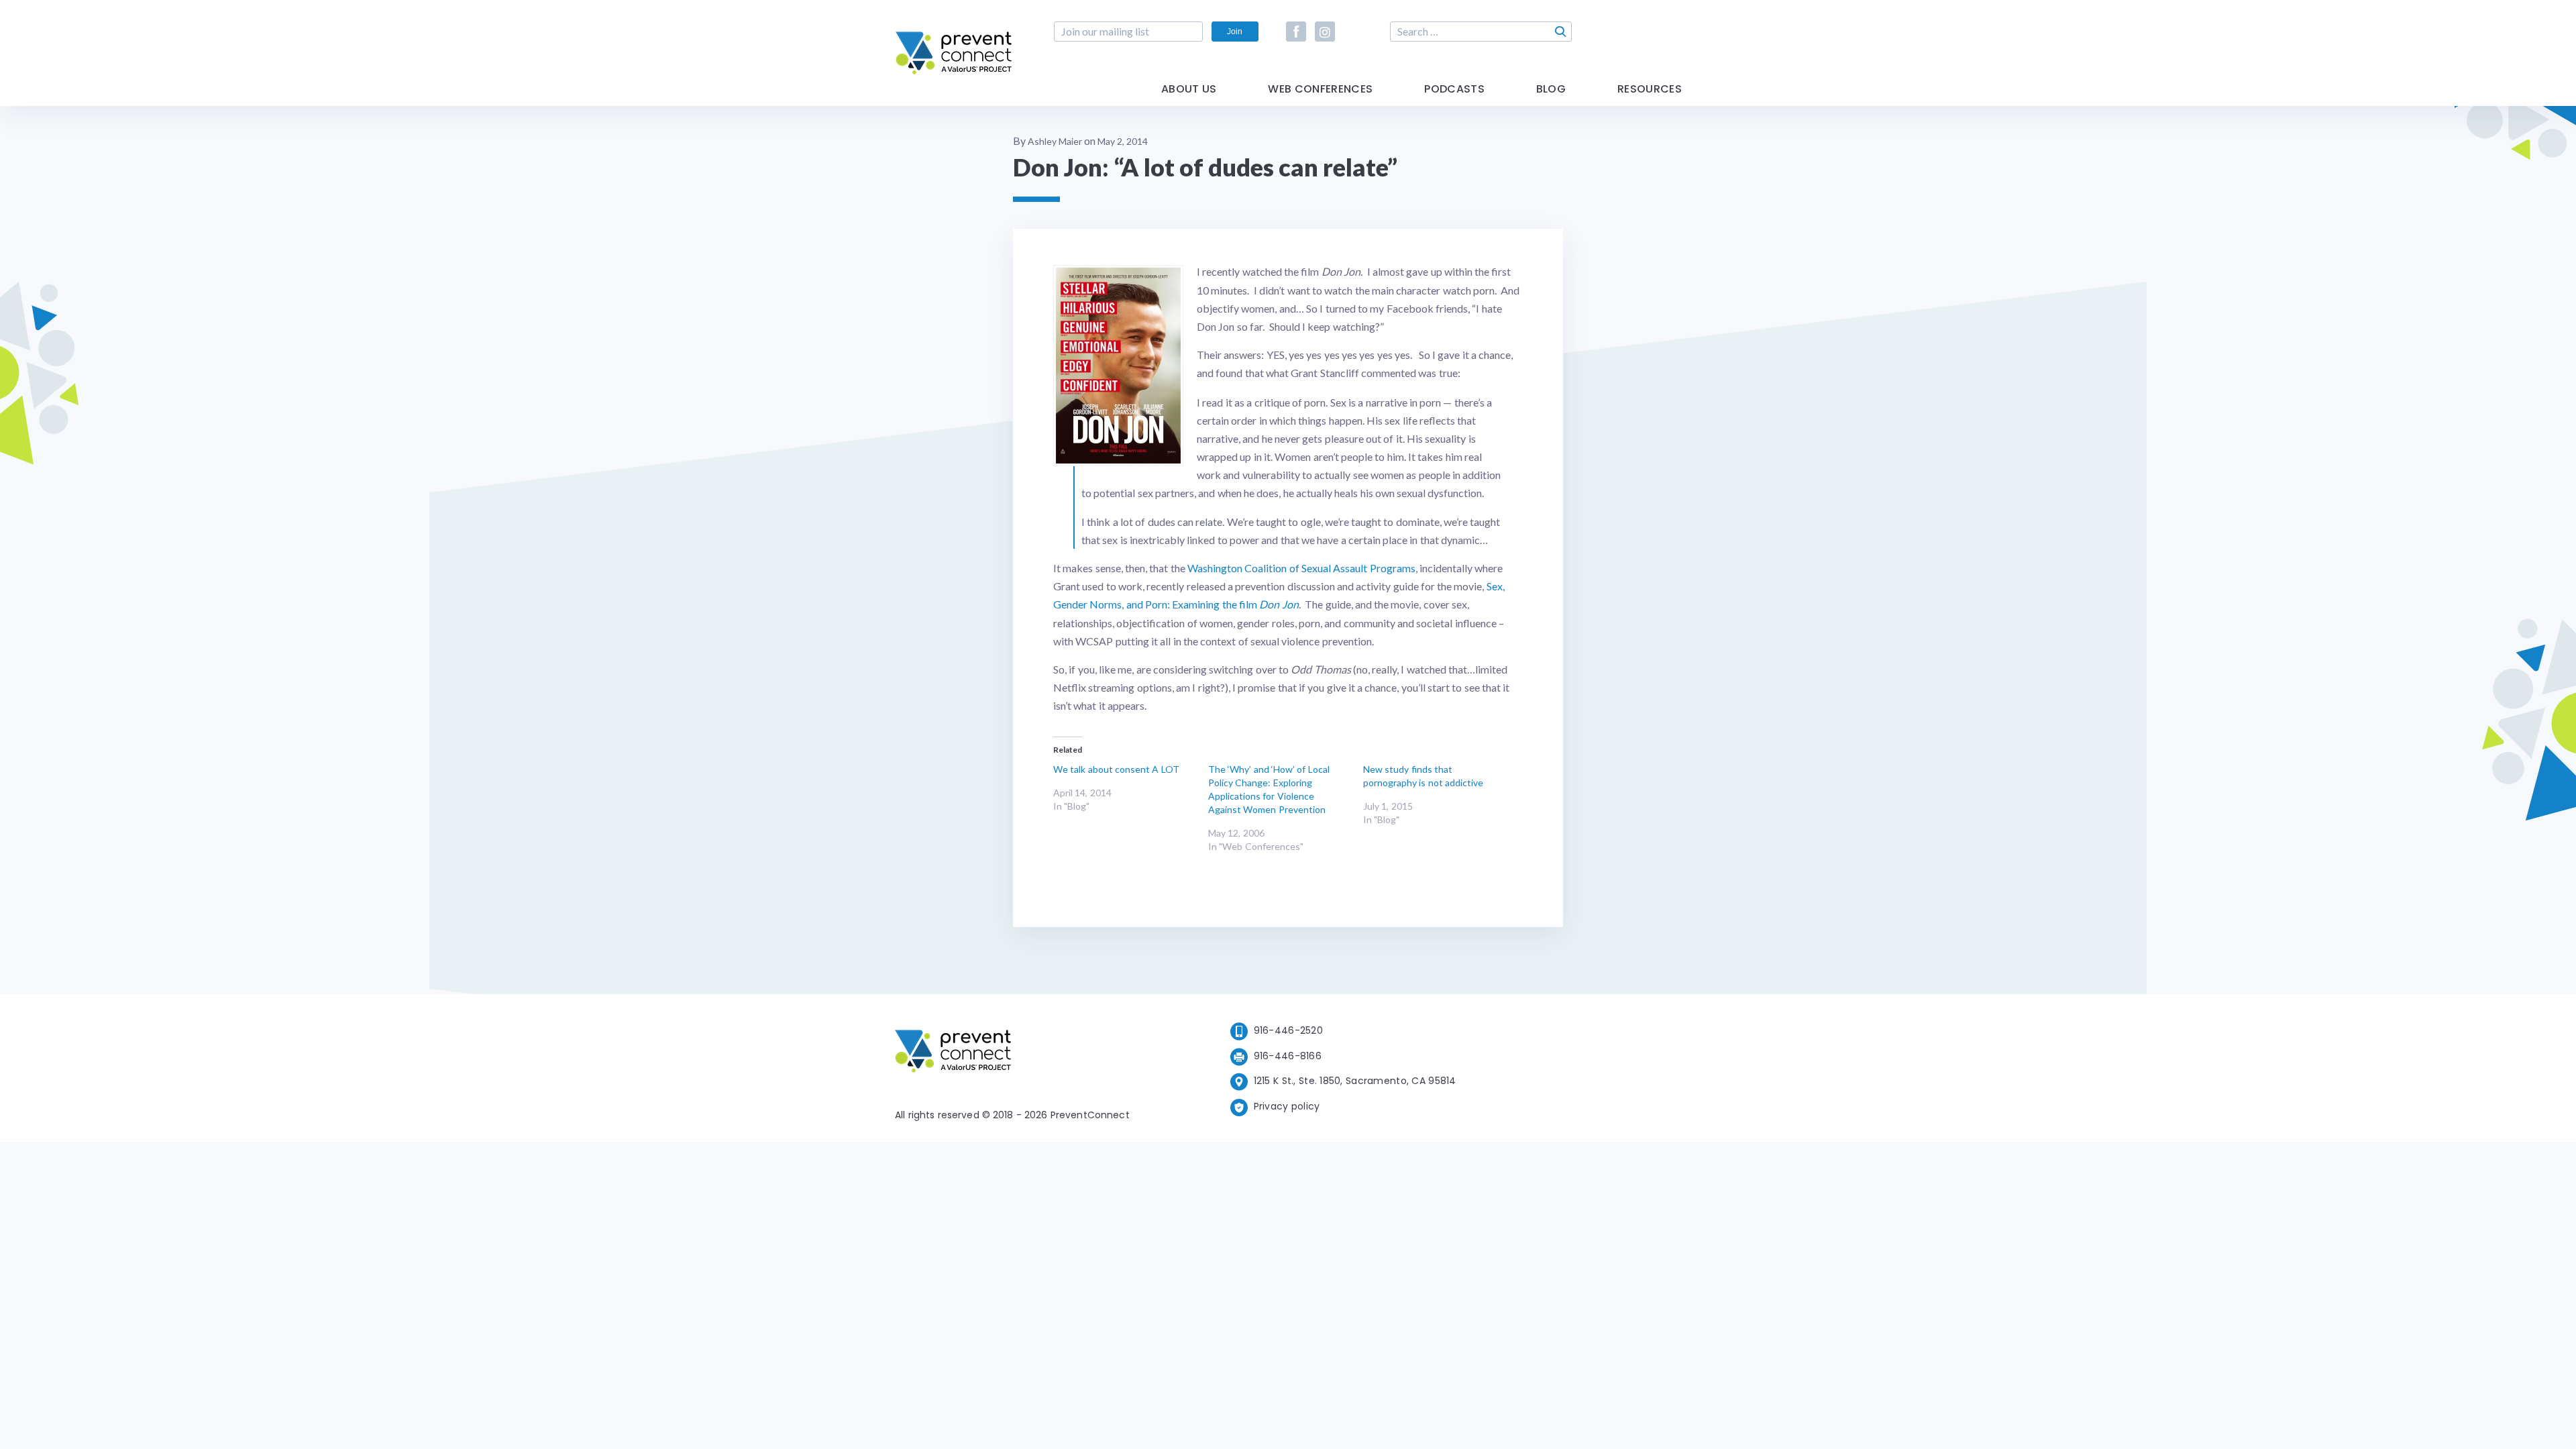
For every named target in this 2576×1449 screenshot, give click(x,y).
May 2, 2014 (1123, 141)
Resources (1650, 90)
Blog (1551, 90)
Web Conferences (1320, 90)
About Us (1189, 90)
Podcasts (1454, 90)
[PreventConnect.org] (954, 73)
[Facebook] (1296, 32)
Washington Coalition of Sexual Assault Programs (1301, 568)
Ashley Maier (1055, 141)
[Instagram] (1325, 32)
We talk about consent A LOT (1116, 769)
